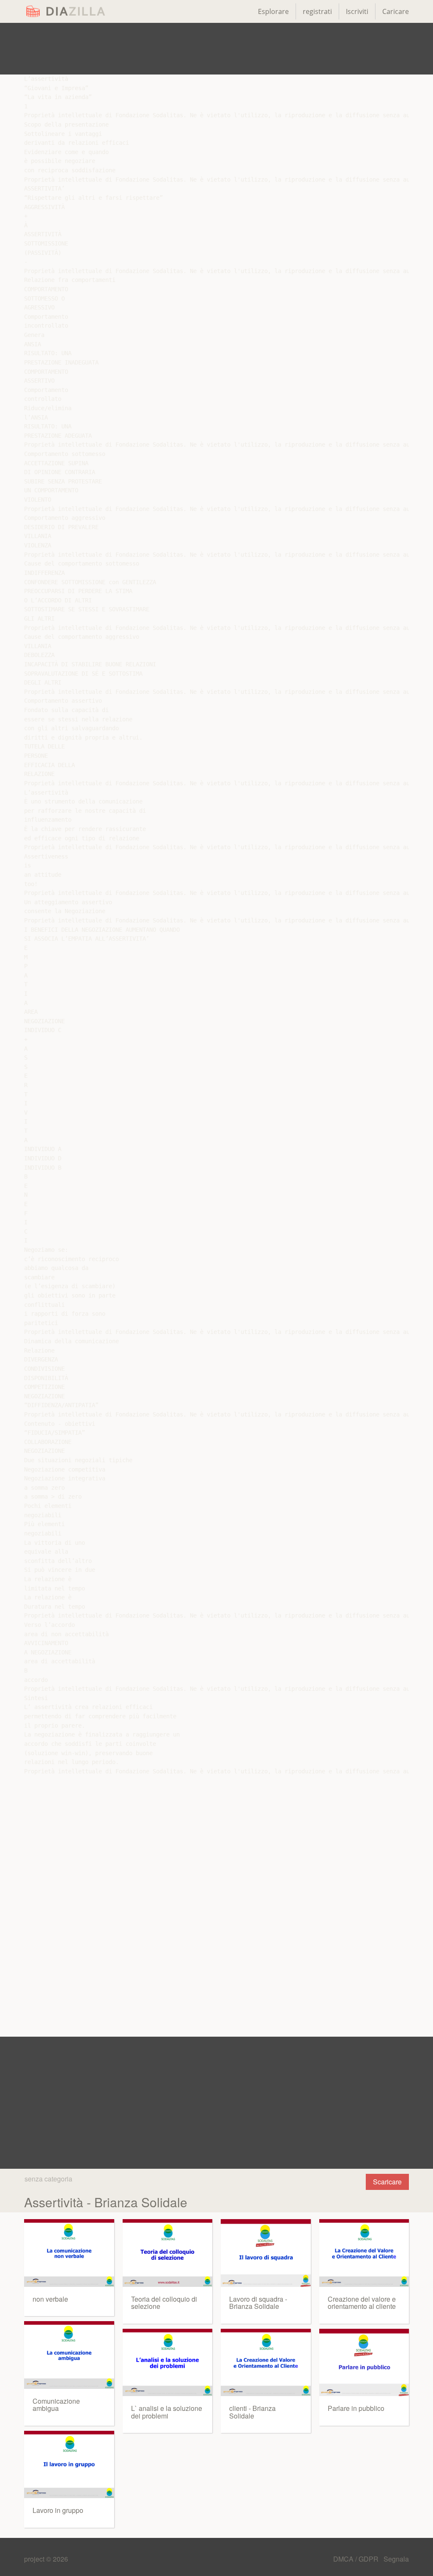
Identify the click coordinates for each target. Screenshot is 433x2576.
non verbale (50, 2299)
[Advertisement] (216, 49)
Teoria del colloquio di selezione (164, 2303)
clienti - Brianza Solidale (252, 2412)
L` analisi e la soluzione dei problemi (167, 2412)
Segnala (396, 2559)
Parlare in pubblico (356, 2408)
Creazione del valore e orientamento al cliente (362, 2303)
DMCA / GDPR (357, 2559)
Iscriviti (357, 11)
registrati (317, 11)
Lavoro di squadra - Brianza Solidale (258, 2303)
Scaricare (387, 2182)
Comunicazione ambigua (56, 2405)
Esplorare (273, 11)
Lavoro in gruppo (58, 2510)
